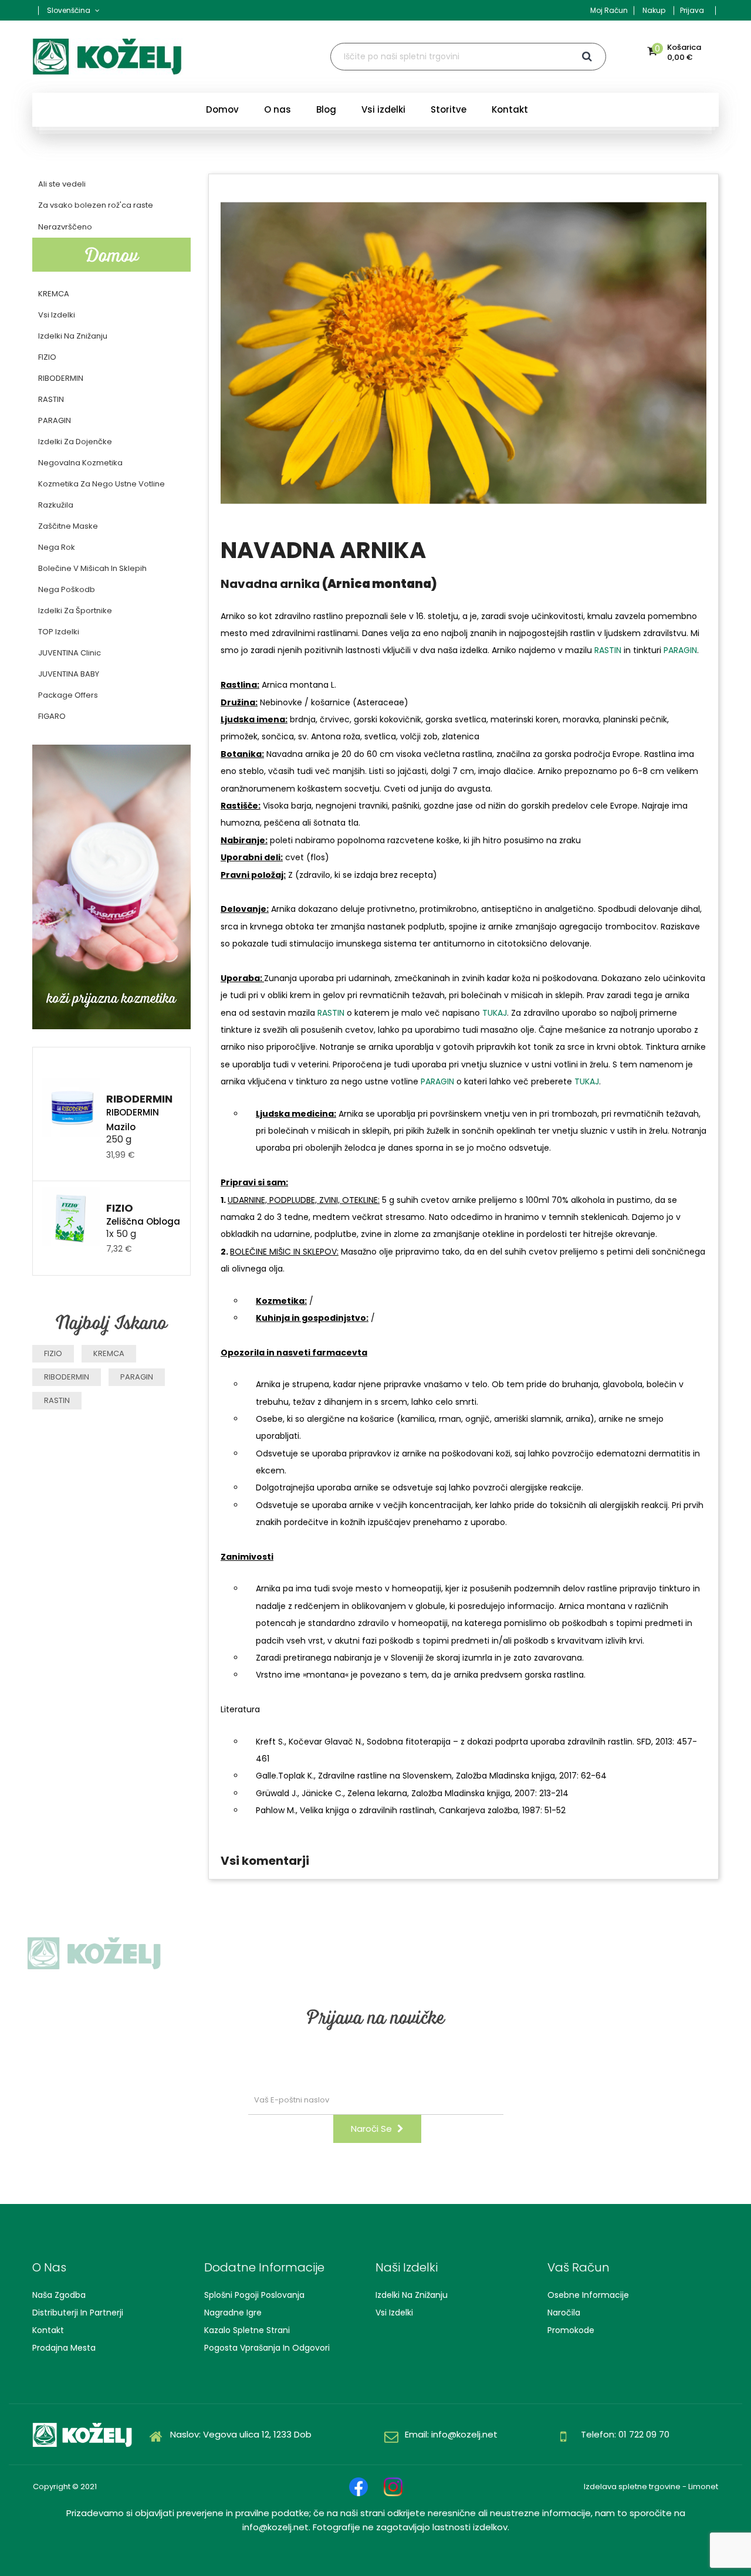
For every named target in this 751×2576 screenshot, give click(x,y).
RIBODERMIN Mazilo (133, 1120)
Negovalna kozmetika (80, 463)
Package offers (68, 695)
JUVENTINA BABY (69, 674)
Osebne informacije (588, 2295)
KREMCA (54, 294)
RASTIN (51, 399)
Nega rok (57, 547)
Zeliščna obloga (143, 1221)
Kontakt (48, 2330)
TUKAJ (495, 1013)
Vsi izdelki (57, 315)
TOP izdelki (59, 632)
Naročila (564, 2313)
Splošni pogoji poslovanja (254, 2295)
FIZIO (47, 357)
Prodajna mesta (64, 2348)
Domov (112, 254)
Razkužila (56, 505)
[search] (588, 57)
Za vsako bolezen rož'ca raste (96, 205)
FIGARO (52, 716)
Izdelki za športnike (75, 611)
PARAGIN (55, 420)
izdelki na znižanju (73, 336)
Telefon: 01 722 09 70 (625, 2434)
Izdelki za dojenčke (75, 442)
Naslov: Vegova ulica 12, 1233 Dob (241, 2434)
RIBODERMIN (61, 378)
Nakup (654, 10)
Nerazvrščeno (65, 227)
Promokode (571, 2330)
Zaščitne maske (68, 526)
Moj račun (609, 10)
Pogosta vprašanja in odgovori (267, 2348)
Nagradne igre (233, 2313)
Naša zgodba (59, 2295)
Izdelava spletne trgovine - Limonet (651, 2487)
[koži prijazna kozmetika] (111, 886)
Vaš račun (579, 2267)
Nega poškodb (67, 589)
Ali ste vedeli (62, 184)
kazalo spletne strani (247, 2330)
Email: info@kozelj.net (451, 2434)
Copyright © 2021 (65, 2487)
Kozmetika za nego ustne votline (102, 484)
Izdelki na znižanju (412, 2295)
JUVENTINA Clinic (70, 653)
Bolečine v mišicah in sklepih (92, 568)
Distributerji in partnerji (78, 2313)
